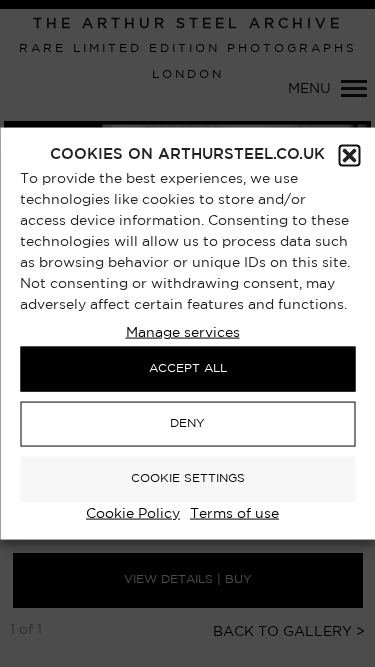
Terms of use (234, 513)
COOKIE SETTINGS (188, 478)
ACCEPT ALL (188, 368)
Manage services (183, 332)
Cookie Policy (133, 513)
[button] (349, 155)
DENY (187, 423)
